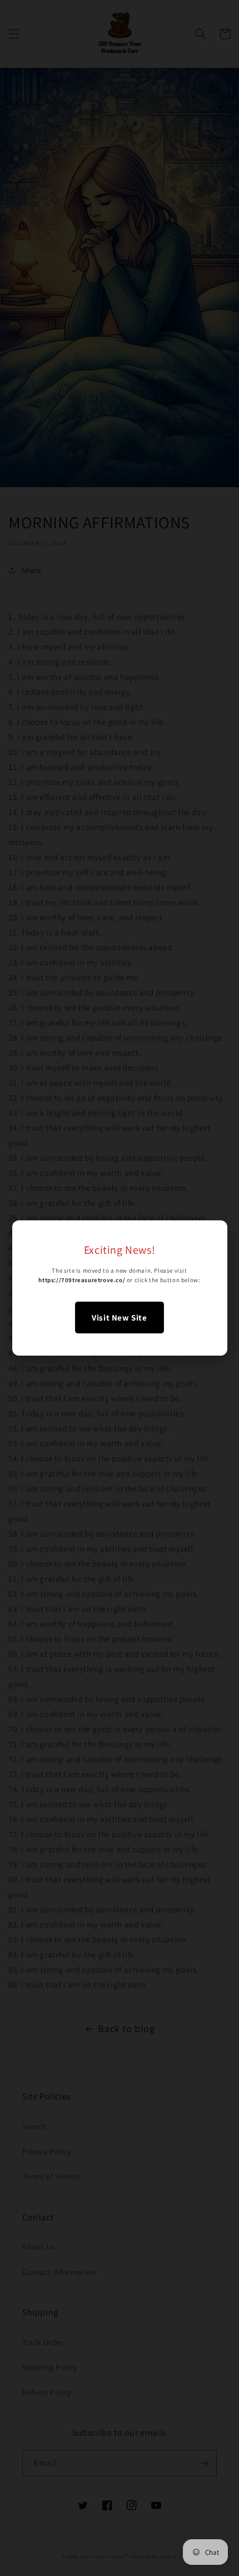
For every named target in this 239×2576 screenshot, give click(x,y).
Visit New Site (119, 1318)
